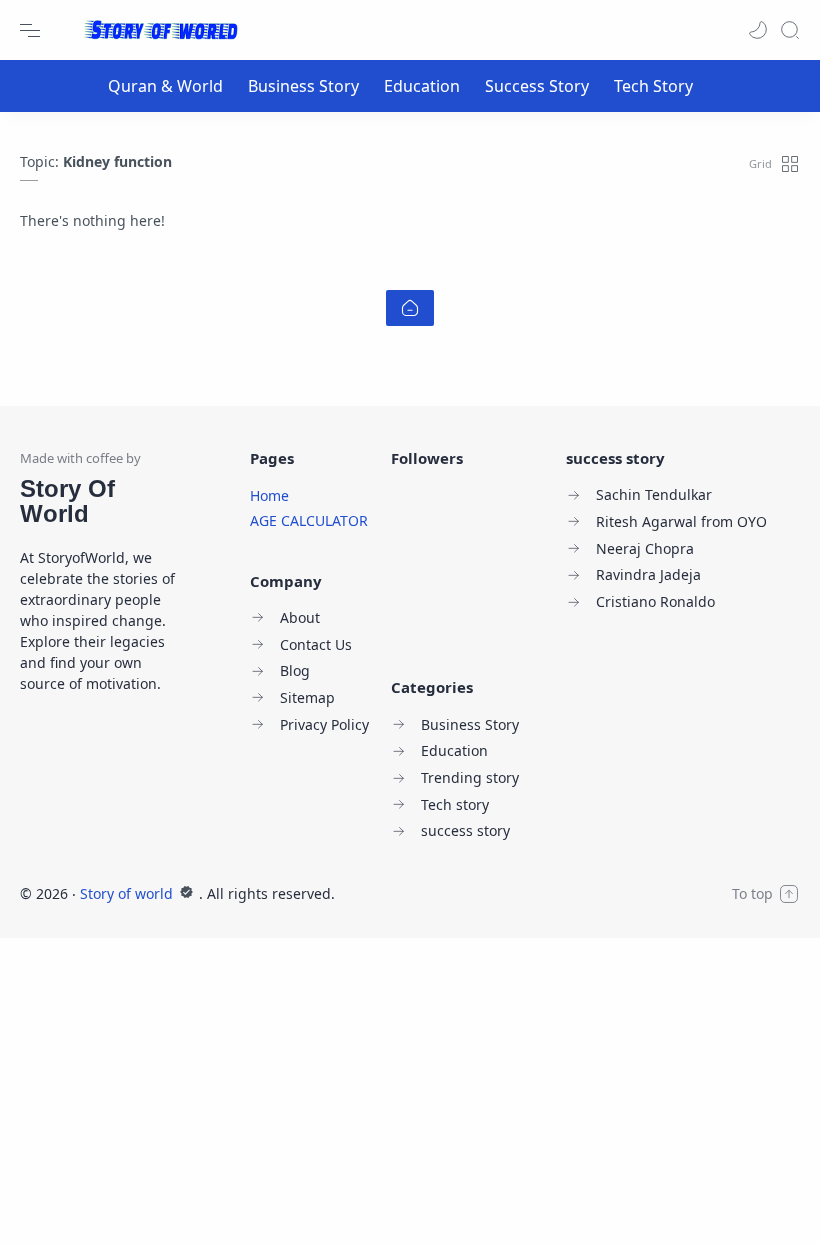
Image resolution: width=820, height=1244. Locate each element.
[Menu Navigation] (30, 30)
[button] (758, 30)
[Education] (422, 86)
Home (269, 495)
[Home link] (410, 308)
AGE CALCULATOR (309, 520)
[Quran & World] (165, 86)
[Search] (790, 30)
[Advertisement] (410, 1078)
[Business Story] (303, 86)
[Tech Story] (653, 86)
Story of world (128, 893)
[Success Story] (537, 86)
